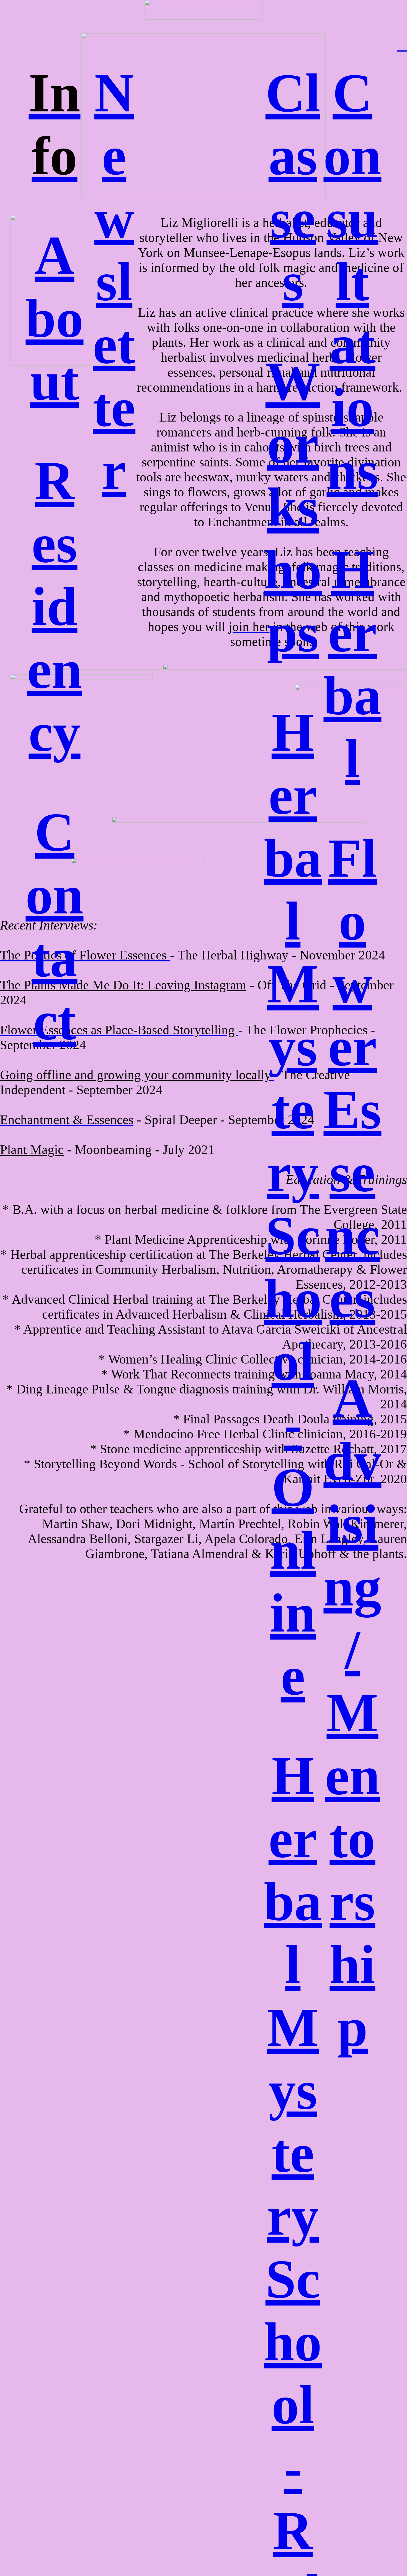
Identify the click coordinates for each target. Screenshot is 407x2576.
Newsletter (114, 282)
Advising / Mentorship (352, 1713)
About (54, 318)
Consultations (352, 282)
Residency (55, 607)
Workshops (293, 507)
